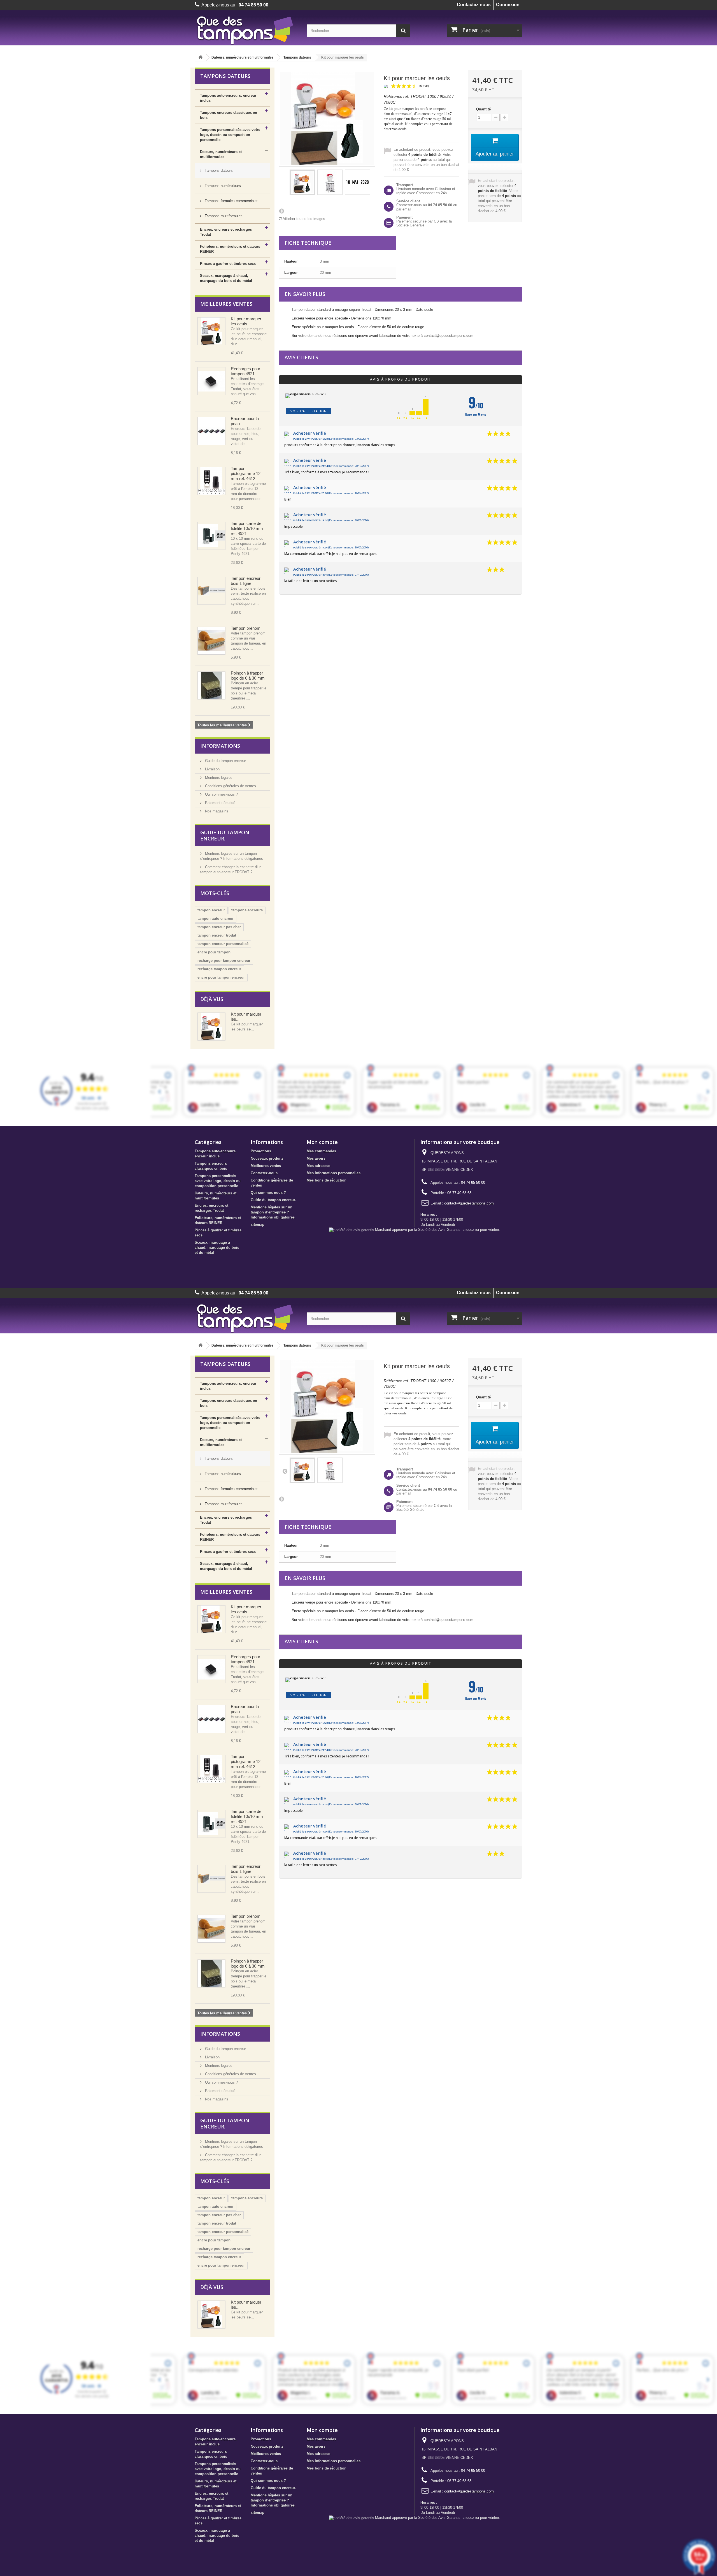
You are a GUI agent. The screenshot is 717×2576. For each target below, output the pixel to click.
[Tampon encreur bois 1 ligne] (211, 591)
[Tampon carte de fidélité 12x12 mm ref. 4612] (211, 481)
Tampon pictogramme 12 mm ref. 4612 (246, 473)
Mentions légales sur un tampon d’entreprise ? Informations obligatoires (273, 1212)
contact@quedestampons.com (469, 1203)
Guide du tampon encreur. (225, 761)
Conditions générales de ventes (230, 786)
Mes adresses (318, 1166)
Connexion (508, 5)
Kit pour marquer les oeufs (246, 321)
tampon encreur (211, 910)
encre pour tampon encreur (221, 977)
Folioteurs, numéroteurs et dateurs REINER (230, 249)
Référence (393, 97)
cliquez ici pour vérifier (481, 1230)
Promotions (261, 1151)
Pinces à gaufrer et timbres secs (228, 264)
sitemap (258, 1225)
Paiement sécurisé (220, 803)
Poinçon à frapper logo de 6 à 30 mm (248, 676)
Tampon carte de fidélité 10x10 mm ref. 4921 (247, 528)
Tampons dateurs (297, 57)
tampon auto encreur (216, 918)
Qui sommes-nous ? (221, 794)
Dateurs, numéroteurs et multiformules (243, 57)
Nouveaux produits (267, 1158)
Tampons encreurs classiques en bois (229, 115)
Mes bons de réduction (327, 1180)
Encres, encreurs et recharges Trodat (226, 232)
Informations (220, 746)
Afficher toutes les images (303, 219)
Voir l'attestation (309, 411)
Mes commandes (321, 1151)
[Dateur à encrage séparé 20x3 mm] (211, 331)
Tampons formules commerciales (231, 201)
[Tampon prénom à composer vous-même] (211, 641)
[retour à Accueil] (201, 58)
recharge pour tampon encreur (224, 961)
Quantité (483, 109)
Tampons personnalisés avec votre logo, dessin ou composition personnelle (230, 135)
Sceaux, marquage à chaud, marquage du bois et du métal (226, 278)
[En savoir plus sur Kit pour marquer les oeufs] (211, 1027)
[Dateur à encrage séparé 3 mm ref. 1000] (330, 182)
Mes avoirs (316, 1158)
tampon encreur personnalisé (223, 944)
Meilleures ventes (226, 304)
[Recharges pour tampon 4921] (211, 381)
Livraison (212, 769)
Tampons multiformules (223, 216)
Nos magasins (216, 811)
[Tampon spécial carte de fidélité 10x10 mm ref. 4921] (211, 536)
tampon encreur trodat (217, 935)
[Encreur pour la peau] (211, 431)
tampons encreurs (247, 910)
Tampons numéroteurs (222, 186)
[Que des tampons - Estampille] (246, 30)
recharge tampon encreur (219, 969)
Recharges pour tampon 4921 (245, 371)
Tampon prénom (246, 628)
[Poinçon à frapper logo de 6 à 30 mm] (211, 685)
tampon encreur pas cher (219, 927)
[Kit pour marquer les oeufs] (302, 182)
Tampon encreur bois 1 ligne (246, 581)
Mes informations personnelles (334, 1173)
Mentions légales (218, 778)
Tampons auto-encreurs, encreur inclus (228, 98)
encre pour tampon (214, 952)
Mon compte (322, 1142)
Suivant (281, 211)
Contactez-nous (474, 5)
